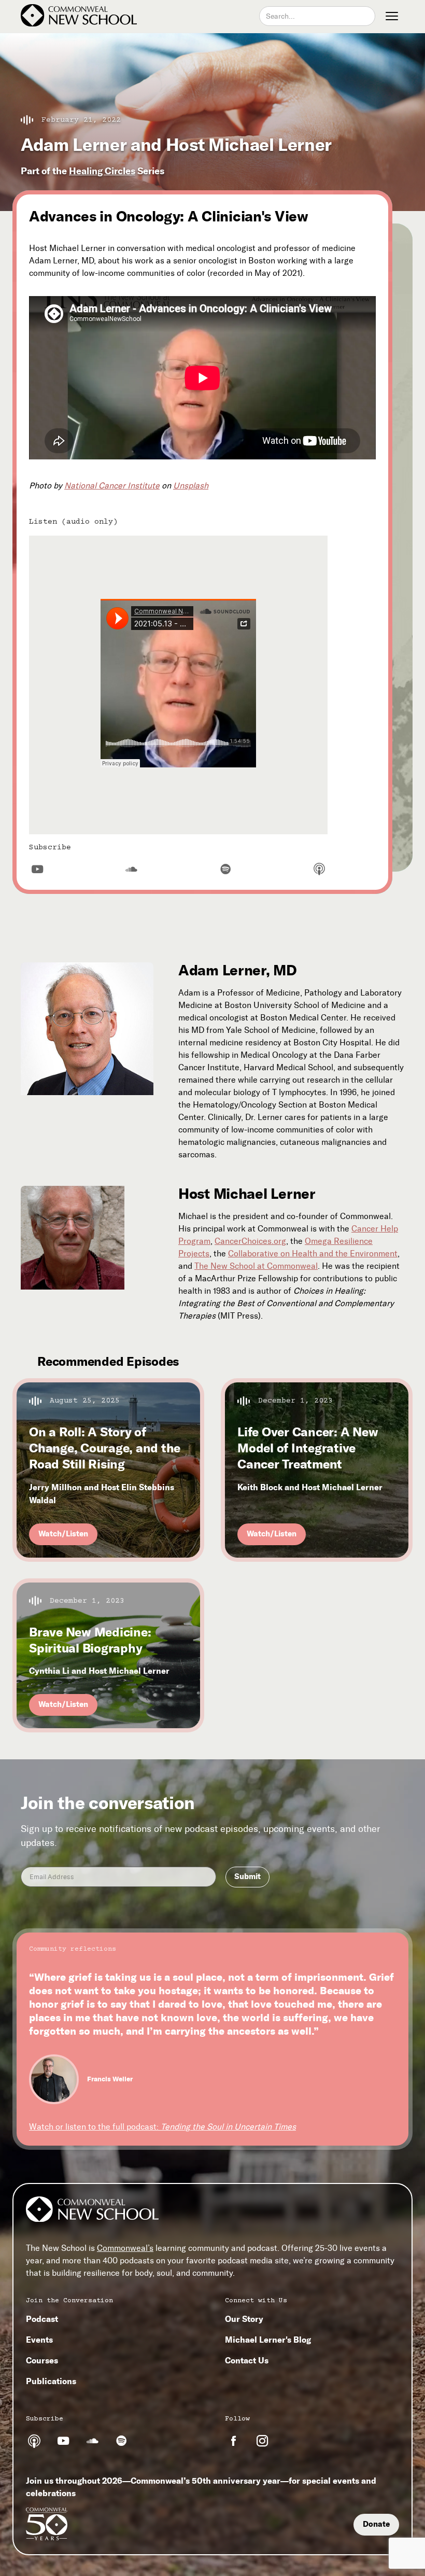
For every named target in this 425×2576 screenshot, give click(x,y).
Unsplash (191, 486)
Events (39, 2340)
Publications (51, 2381)
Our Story (244, 2319)
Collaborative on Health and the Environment (313, 1254)
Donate (376, 2524)
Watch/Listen (63, 1534)
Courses (42, 2360)
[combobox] (317, 16)
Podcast (42, 2319)
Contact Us (247, 2360)
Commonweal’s (125, 2248)
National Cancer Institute (112, 486)
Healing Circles (102, 171)
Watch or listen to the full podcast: (162, 2127)
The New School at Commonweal (256, 1266)
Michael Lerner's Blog (268, 2340)
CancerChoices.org (250, 1241)
